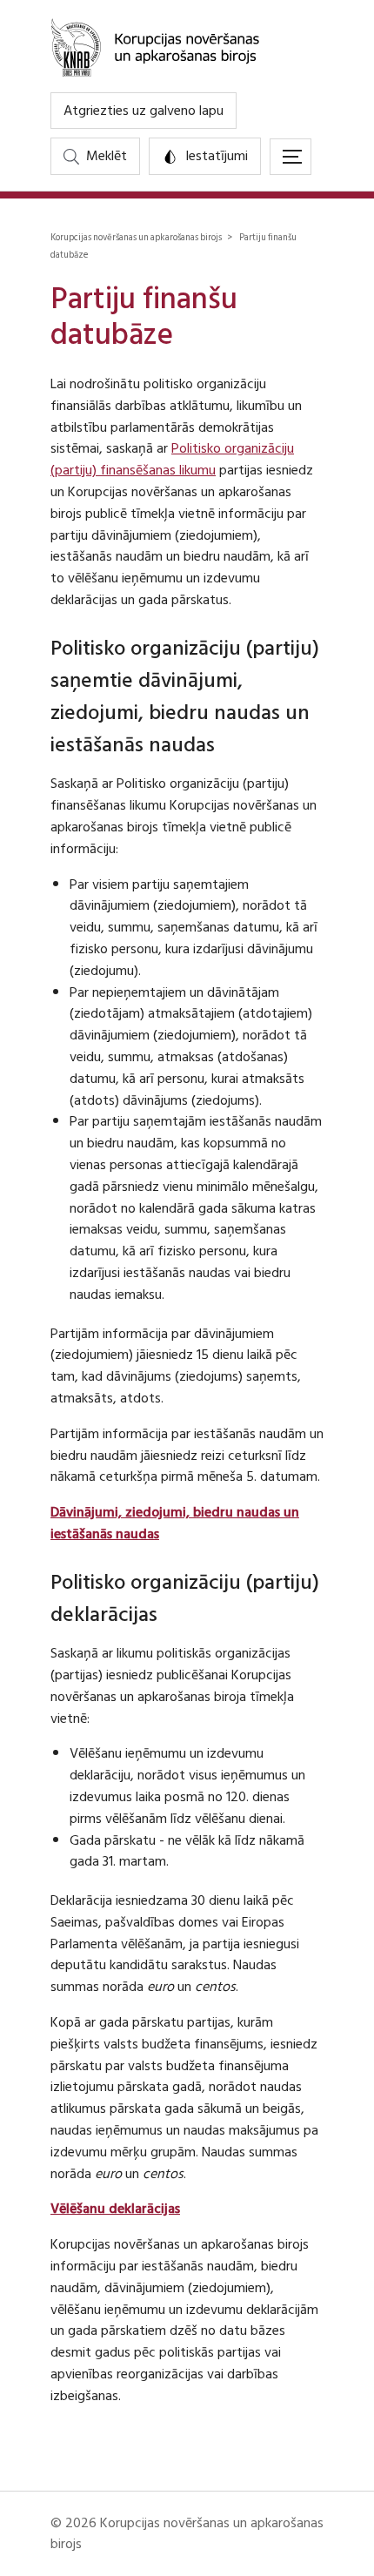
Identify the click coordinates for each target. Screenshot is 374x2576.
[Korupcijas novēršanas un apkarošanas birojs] (187, 46)
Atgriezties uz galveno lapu (144, 111)
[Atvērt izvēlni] (291, 157)
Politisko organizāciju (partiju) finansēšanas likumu (172, 459)
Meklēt (107, 156)
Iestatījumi (217, 156)
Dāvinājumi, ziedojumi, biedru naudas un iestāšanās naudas (175, 1523)
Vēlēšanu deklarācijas (115, 2209)
